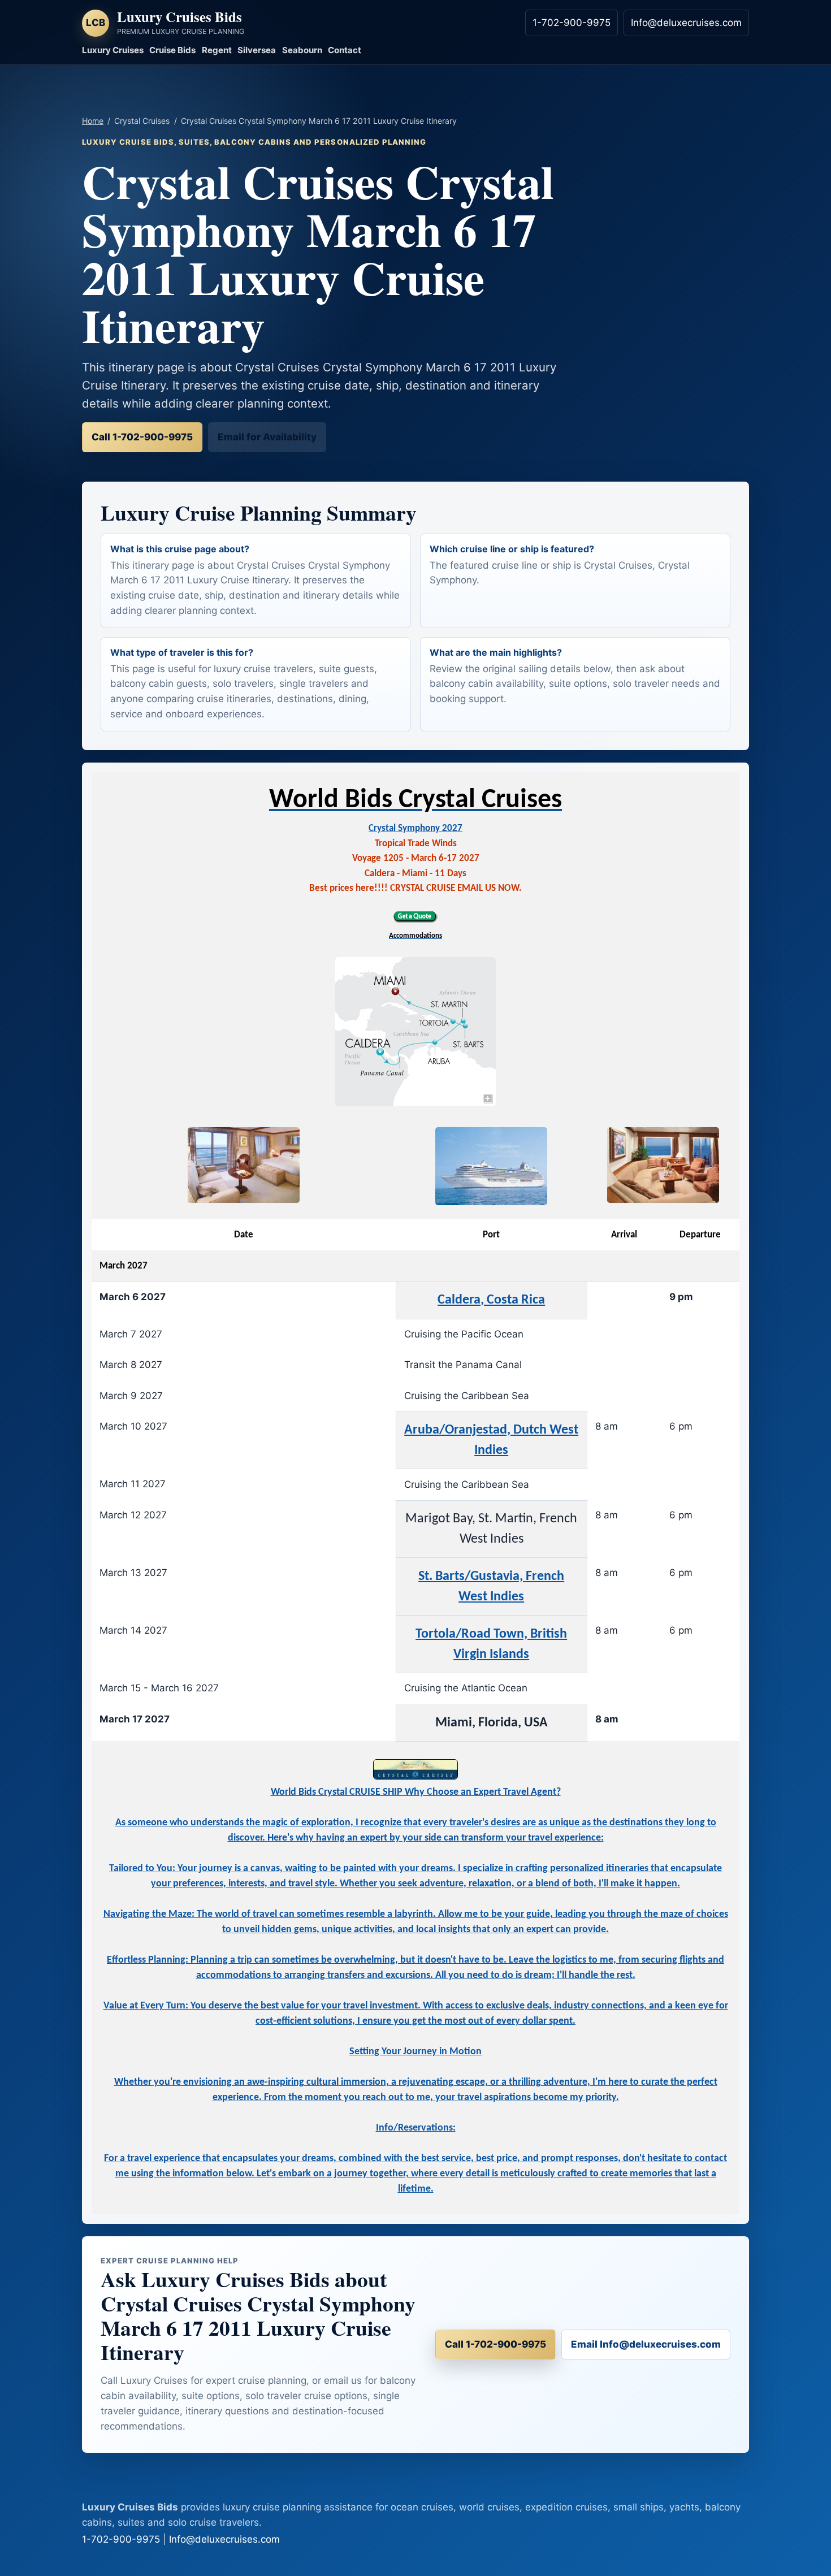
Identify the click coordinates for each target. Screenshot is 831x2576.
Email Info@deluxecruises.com (646, 2344)
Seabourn (302, 50)
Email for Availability (267, 437)
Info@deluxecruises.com (686, 23)
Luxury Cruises (113, 50)
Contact (345, 50)
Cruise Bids (172, 50)
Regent (217, 50)
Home (93, 121)
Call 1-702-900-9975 (142, 437)
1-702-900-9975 (572, 23)
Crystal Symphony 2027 (415, 828)
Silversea (257, 50)
